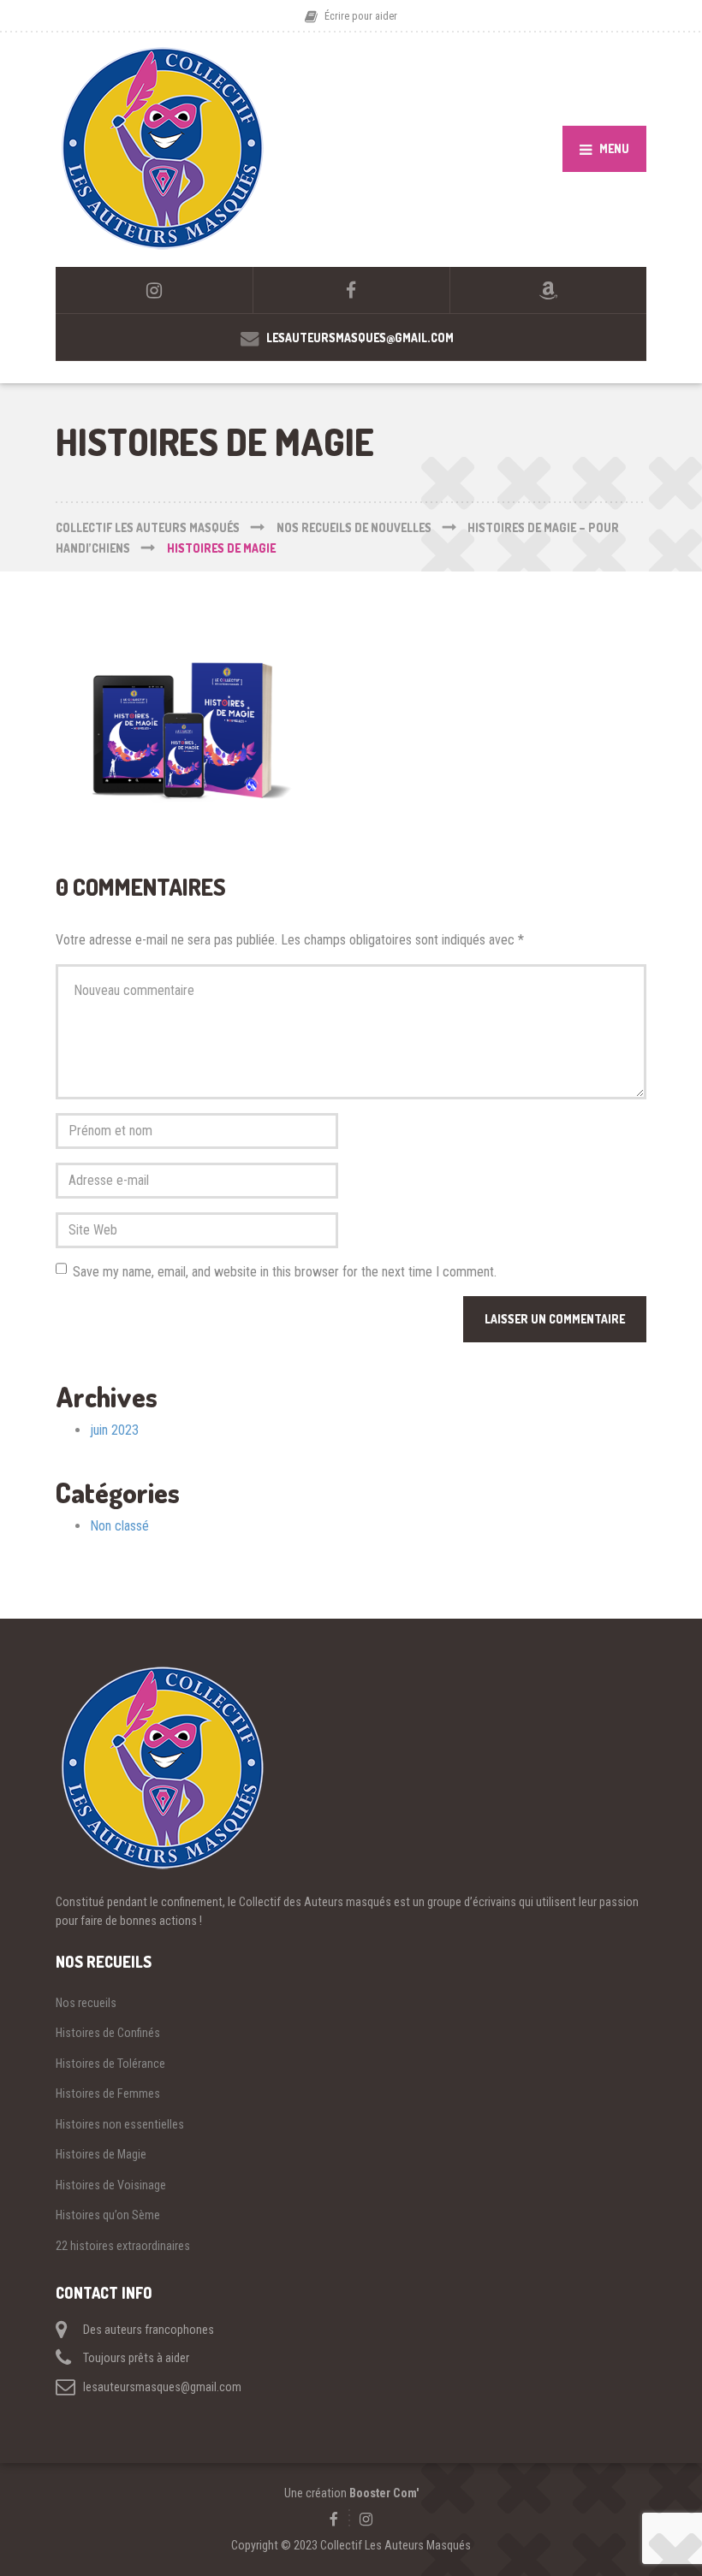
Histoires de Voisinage (111, 2185)
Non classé (119, 1526)
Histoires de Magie (101, 2154)
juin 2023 (114, 1430)
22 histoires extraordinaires (123, 2246)
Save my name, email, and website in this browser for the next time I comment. (285, 1272)
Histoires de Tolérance (110, 2064)
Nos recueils (86, 2003)
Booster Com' (384, 2493)
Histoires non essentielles (120, 2124)
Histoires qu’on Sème (108, 2215)
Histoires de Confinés (108, 2033)
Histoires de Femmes (108, 2093)
